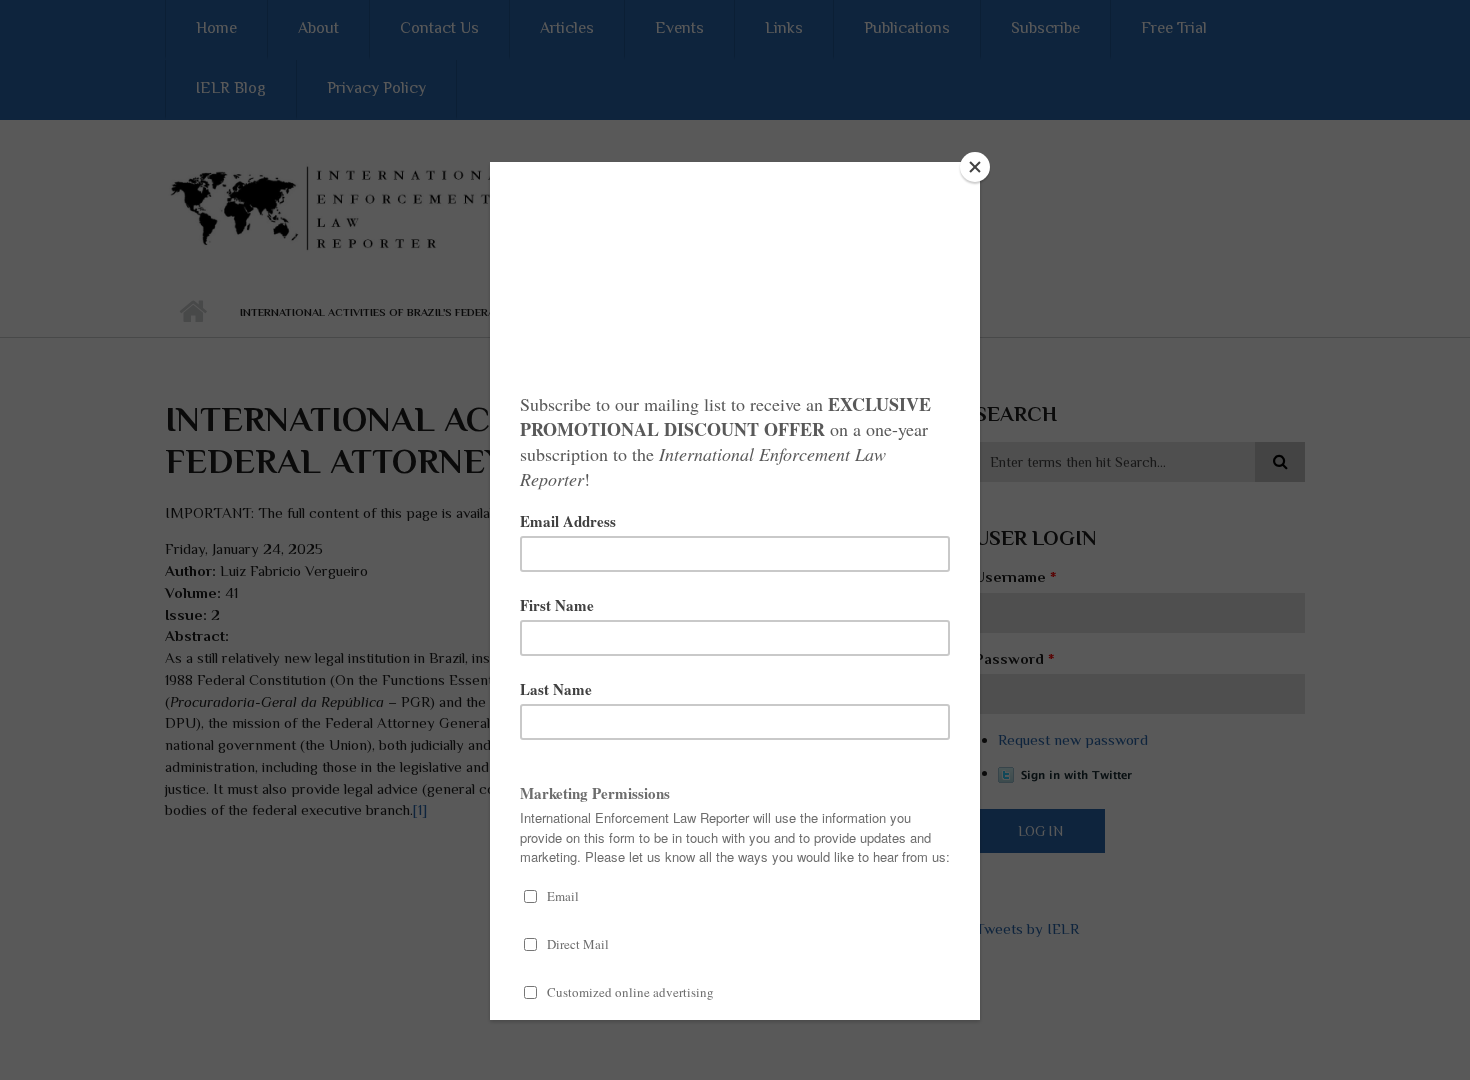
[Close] (975, 167)
